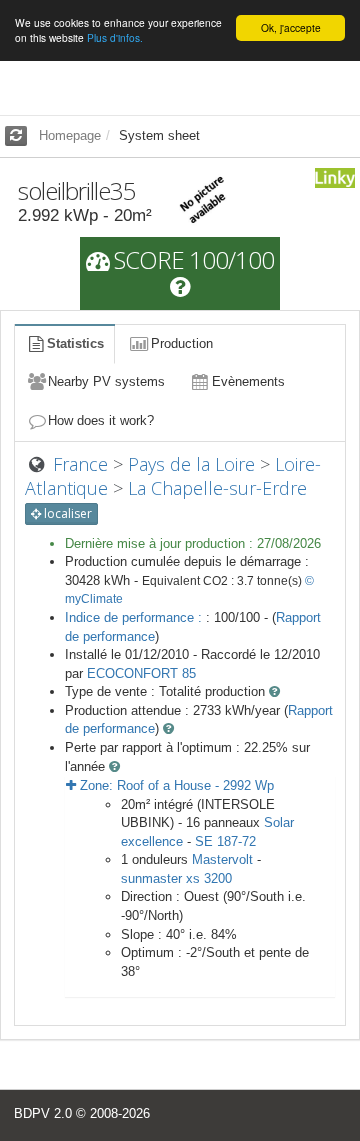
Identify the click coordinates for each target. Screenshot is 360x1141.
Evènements (248, 381)
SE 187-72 (225, 841)
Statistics (75, 343)
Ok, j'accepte (291, 27)
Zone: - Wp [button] (175, 785)
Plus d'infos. (115, 37)
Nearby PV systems (106, 381)
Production (182, 343)
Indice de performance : (135, 617)
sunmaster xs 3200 (176, 878)
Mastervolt (222, 859)
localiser (66, 513)
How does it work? (101, 420)
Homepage (70, 135)
